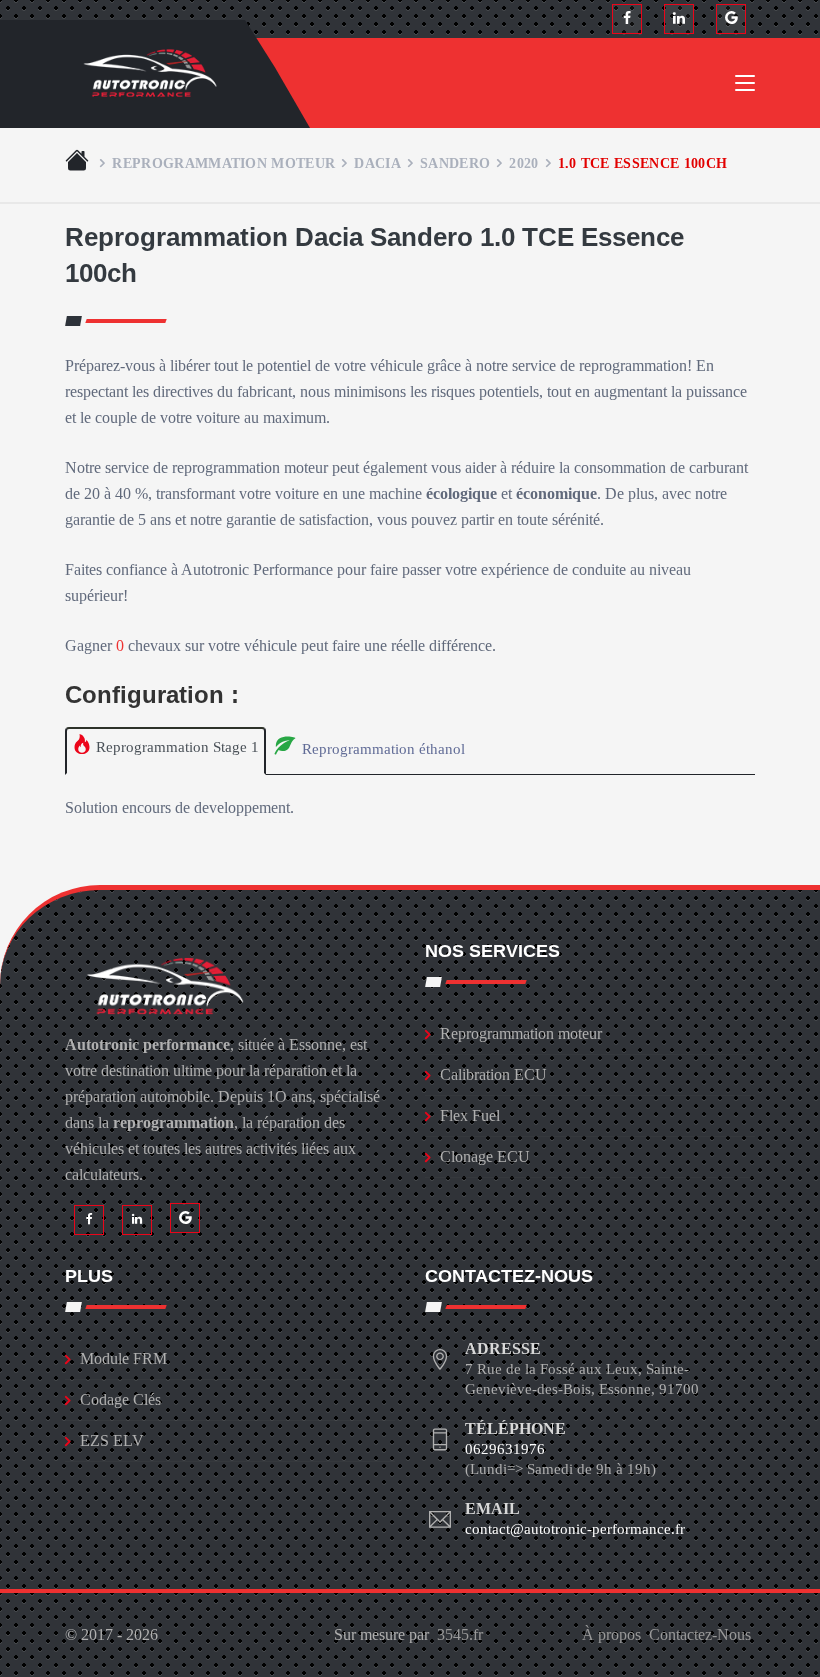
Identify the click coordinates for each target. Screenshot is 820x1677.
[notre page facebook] (627, 19)
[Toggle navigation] (745, 87)
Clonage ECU (485, 1156)
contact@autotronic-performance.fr (575, 1529)
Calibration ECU (493, 1074)
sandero (455, 163)
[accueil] (79, 163)
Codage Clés (120, 1399)
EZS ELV (112, 1440)
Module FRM (123, 1358)
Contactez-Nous (700, 1634)
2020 (523, 163)
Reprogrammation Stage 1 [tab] (175, 747)
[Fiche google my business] (731, 19)
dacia (377, 163)
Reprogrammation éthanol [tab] (381, 749)
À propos (611, 1634)
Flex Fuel (470, 1115)
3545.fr (460, 1634)
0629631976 (505, 1449)
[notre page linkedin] (679, 19)
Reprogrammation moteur (223, 163)
